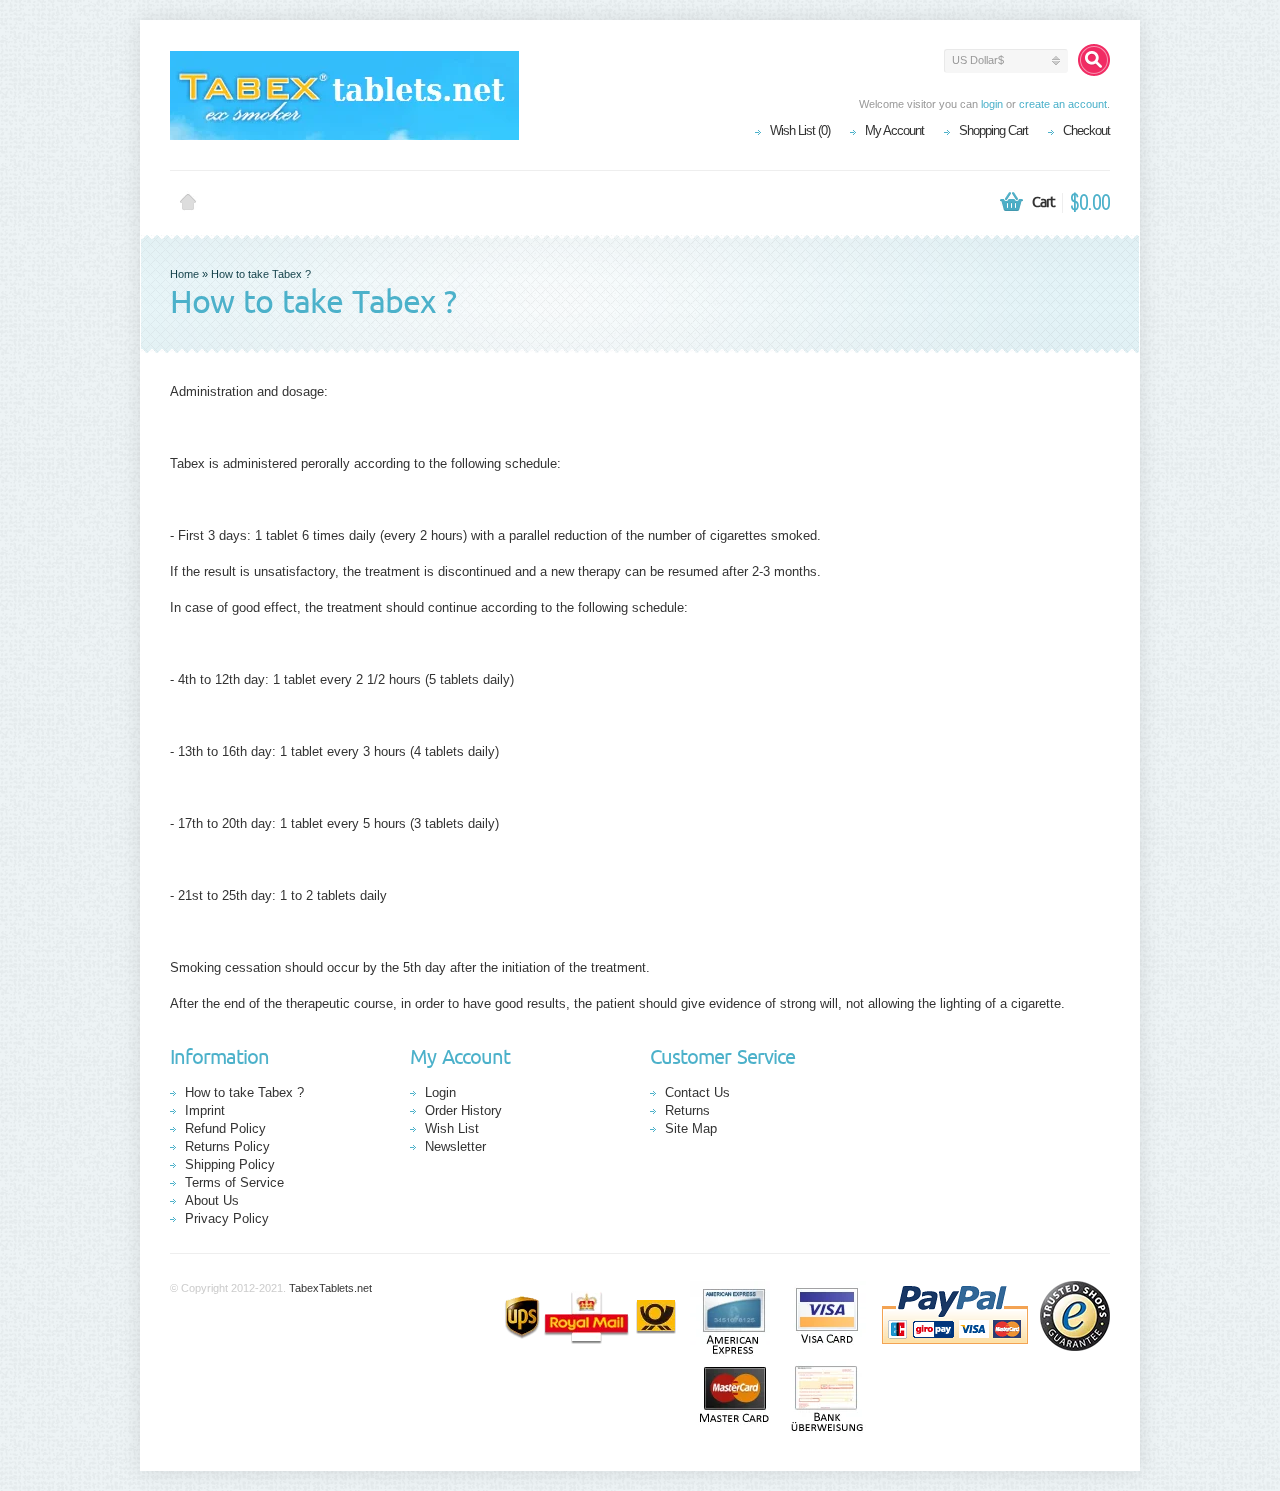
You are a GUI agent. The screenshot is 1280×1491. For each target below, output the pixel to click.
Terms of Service (234, 1182)
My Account (894, 130)
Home (188, 203)
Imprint (205, 1110)
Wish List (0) (800, 130)
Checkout (1086, 130)
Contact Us (697, 1092)
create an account (1063, 104)
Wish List (452, 1128)
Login (440, 1092)
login (992, 104)
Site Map (691, 1128)
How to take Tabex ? (261, 274)
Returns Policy (227, 1146)
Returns (687, 1110)
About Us (212, 1200)
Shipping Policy (230, 1164)
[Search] (1094, 60)
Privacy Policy (227, 1218)
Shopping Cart (993, 130)
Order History (463, 1110)
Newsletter (455, 1146)
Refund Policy (225, 1128)
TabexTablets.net (330, 1288)
